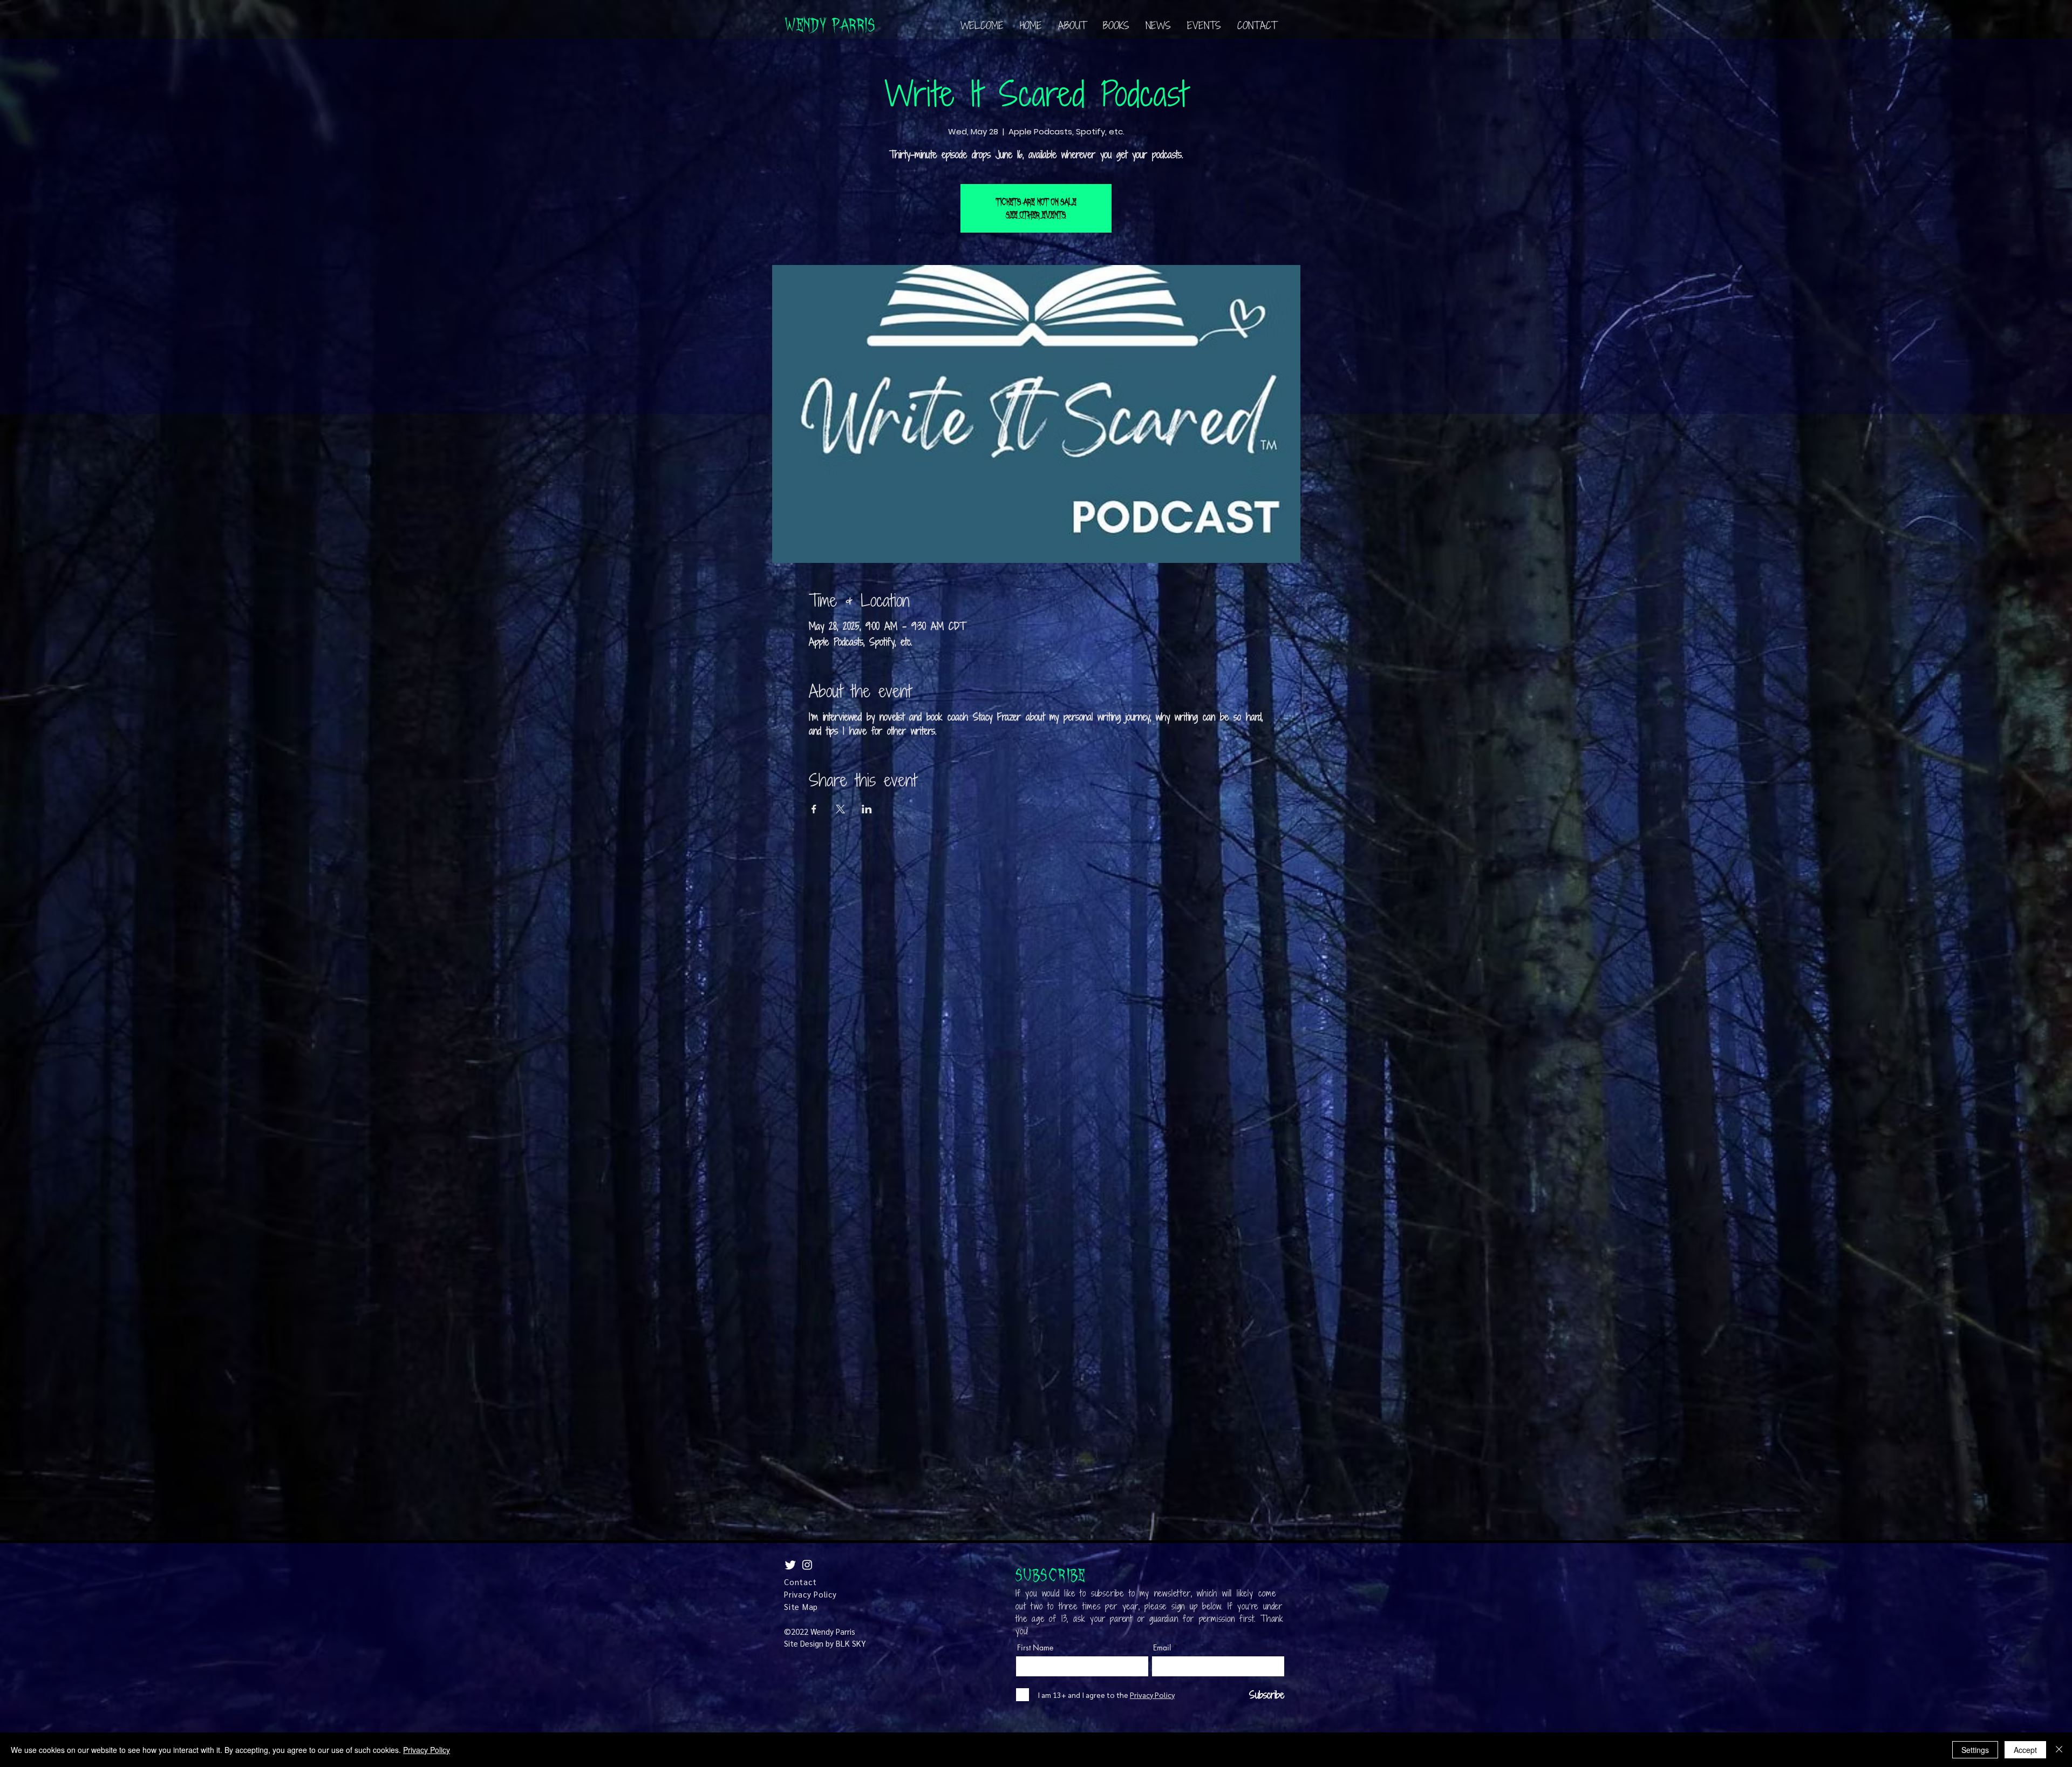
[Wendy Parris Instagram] (807, 1565)
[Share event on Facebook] (814, 809)
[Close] (2059, 1750)
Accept (2025, 1750)
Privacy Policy (427, 1750)
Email (1162, 1648)
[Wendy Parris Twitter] (790, 1565)
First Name (1035, 1648)
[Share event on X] (840, 809)
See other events (1036, 215)
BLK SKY (851, 1643)
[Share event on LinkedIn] (867, 809)
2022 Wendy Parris (823, 1631)
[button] (1116, 25)
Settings (1975, 1750)
